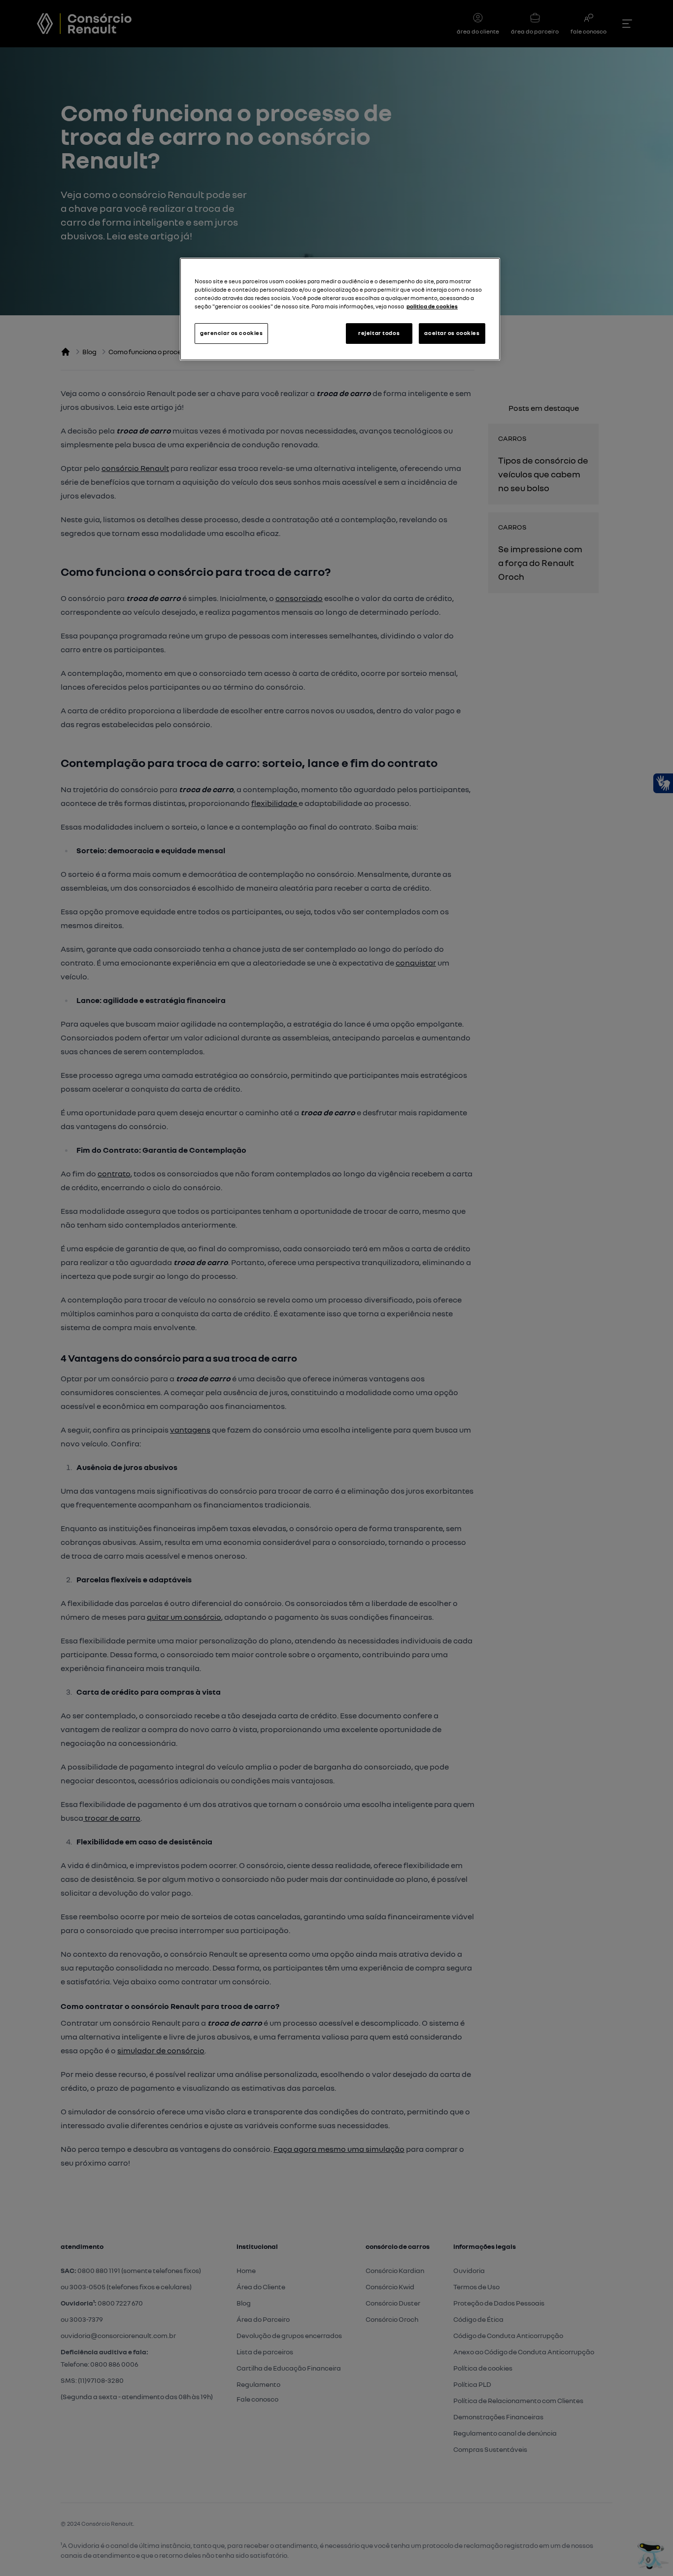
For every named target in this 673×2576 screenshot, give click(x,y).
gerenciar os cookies (231, 333)
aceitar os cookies (452, 333)
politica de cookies (432, 306)
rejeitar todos (379, 333)
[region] (340, 309)
